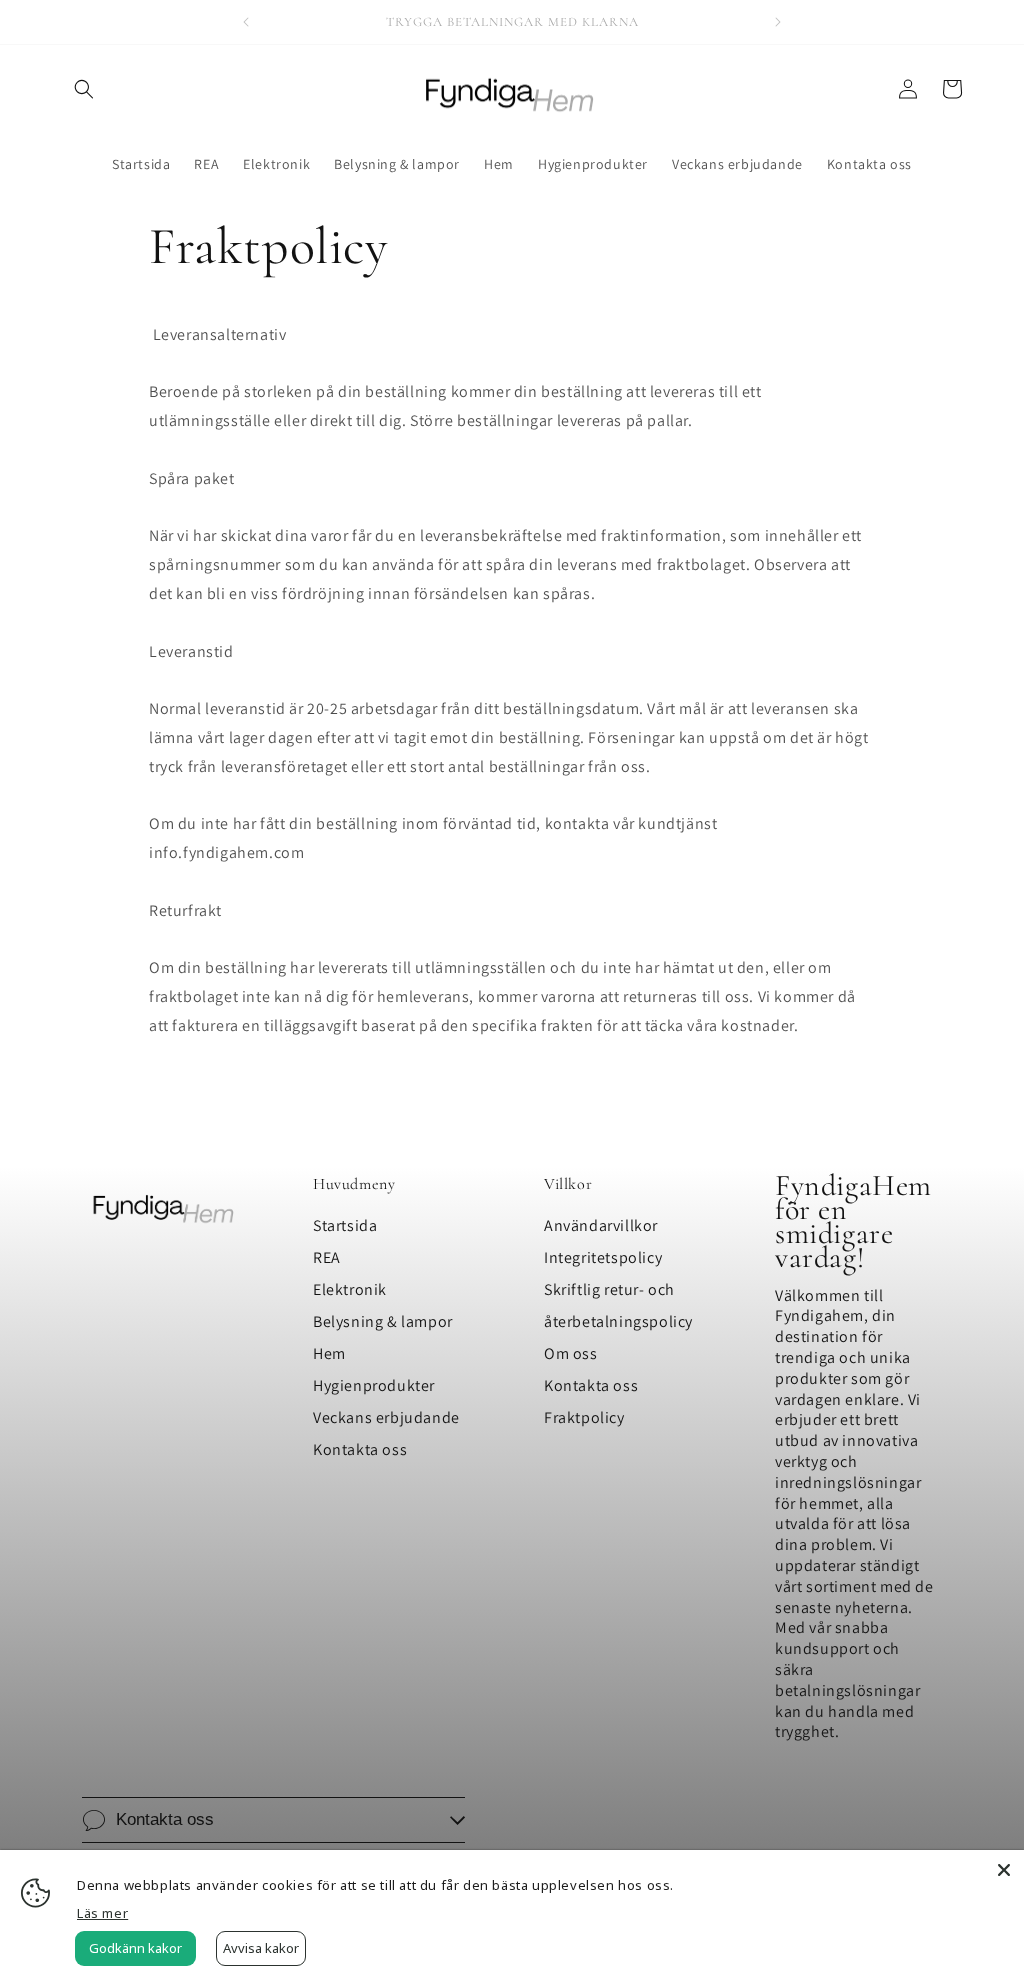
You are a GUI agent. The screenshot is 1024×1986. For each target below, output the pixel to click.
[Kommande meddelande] (778, 22)
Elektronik (350, 1289)
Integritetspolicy (603, 1257)
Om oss (571, 1353)
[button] (84, 89)
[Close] (1004, 1870)
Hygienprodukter (374, 1385)
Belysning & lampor (383, 1321)
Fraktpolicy (584, 1417)
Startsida (345, 1225)
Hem (329, 1353)
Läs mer (102, 1913)
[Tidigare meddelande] (246, 22)
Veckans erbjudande (386, 1417)
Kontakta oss (360, 1449)
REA (327, 1257)
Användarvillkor (601, 1225)
